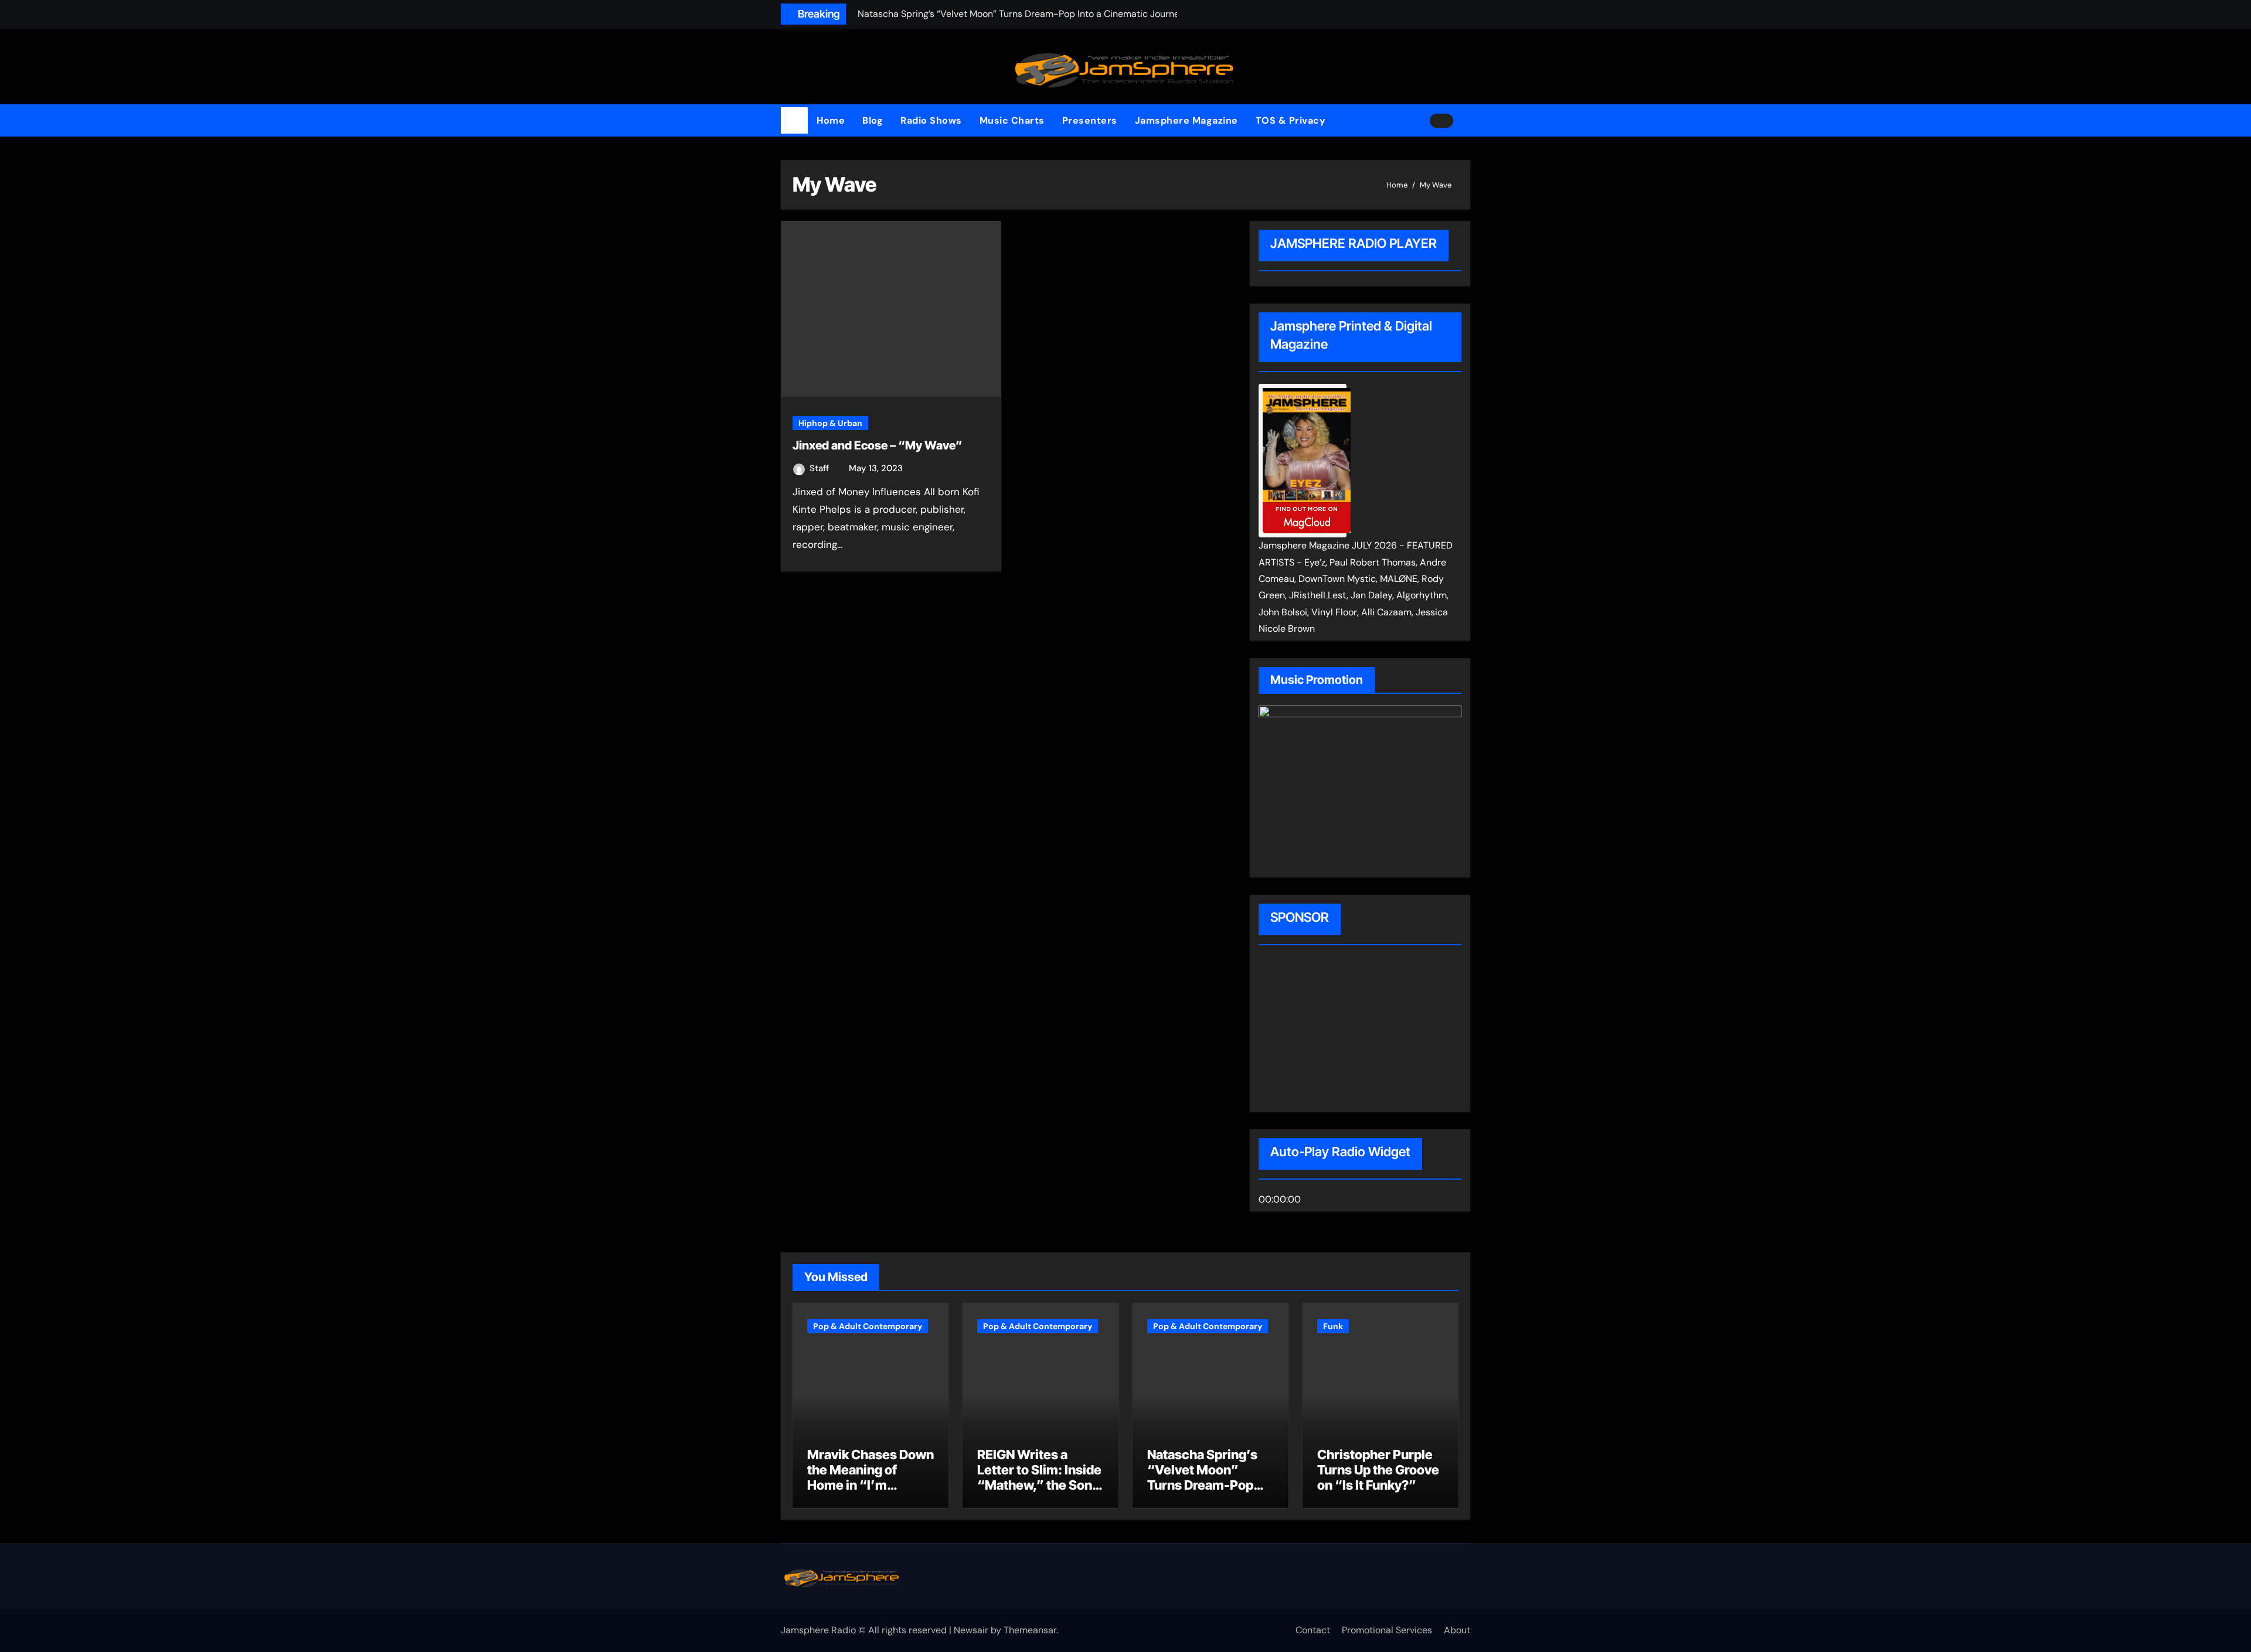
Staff (820, 468)
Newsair (971, 1630)
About (1457, 1630)
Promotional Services (1387, 1630)
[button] (1466, 121)
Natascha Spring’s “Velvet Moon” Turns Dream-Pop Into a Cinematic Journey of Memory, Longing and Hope (1208, 1493)
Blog (873, 120)
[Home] (794, 121)
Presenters (1090, 120)
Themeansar (1030, 1630)
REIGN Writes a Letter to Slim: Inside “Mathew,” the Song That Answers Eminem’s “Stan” (1039, 1486)
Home (831, 120)
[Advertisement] (1334, 1030)
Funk (1333, 1326)
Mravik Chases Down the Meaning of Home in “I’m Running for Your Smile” (871, 1486)
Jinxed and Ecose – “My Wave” (878, 445)
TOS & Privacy (1291, 120)
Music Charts (1012, 120)
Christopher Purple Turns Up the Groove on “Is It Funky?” (1378, 1470)
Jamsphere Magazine (1186, 120)
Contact (1313, 1630)
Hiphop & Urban (830, 423)
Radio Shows (931, 120)
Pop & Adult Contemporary (868, 1326)
